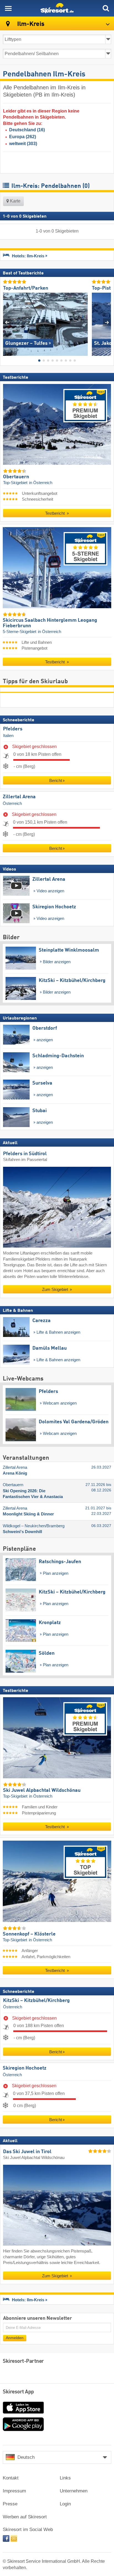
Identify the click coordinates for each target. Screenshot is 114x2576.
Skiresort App (18, 2392)
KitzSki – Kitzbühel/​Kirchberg (36, 2000)
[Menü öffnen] (8, 8)
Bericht (56, 780)
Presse (10, 2504)
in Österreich (41, 483)
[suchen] (106, 8)
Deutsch (26, 2457)
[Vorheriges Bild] (7, 322)
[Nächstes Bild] (107, 322)
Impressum (14, 2491)
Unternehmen (74, 2491)
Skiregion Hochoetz (25, 2068)
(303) (23, 144)
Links (65, 2478)
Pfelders (13, 729)
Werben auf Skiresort (25, 2517)
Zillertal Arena (19, 797)
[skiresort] (57, 8)
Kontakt (11, 2478)
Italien (8, 736)
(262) (23, 137)
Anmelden (15, 2338)
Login (65, 2504)
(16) (27, 130)
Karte (15, 201)
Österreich (12, 803)
